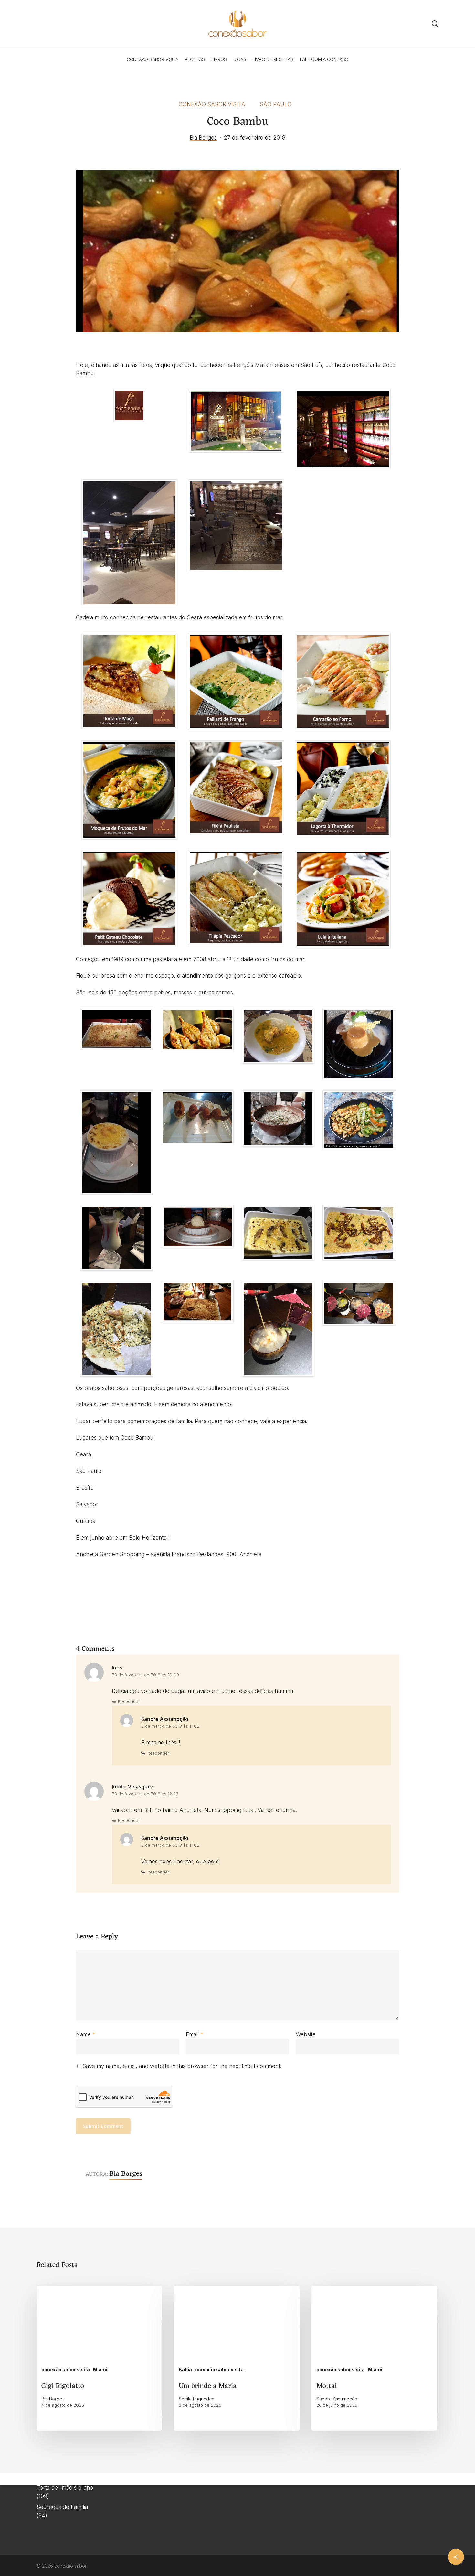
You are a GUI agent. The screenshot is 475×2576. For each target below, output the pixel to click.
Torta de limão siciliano (65, 2488)
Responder (129, 1701)
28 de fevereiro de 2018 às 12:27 (145, 1794)
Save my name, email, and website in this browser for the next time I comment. (182, 2066)
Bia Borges (203, 138)
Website (306, 2034)
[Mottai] (374, 2358)
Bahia (185, 2370)
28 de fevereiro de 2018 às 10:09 (145, 1675)
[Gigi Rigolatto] (99, 2358)
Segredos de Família (62, 2507)
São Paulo (276, 104)
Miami (100, 2370)
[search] (435, 24)
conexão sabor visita (212, 104)
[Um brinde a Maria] (237, 2358)
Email (195, 2034)
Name (86, 2034)
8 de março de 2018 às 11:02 (170, 1726)
